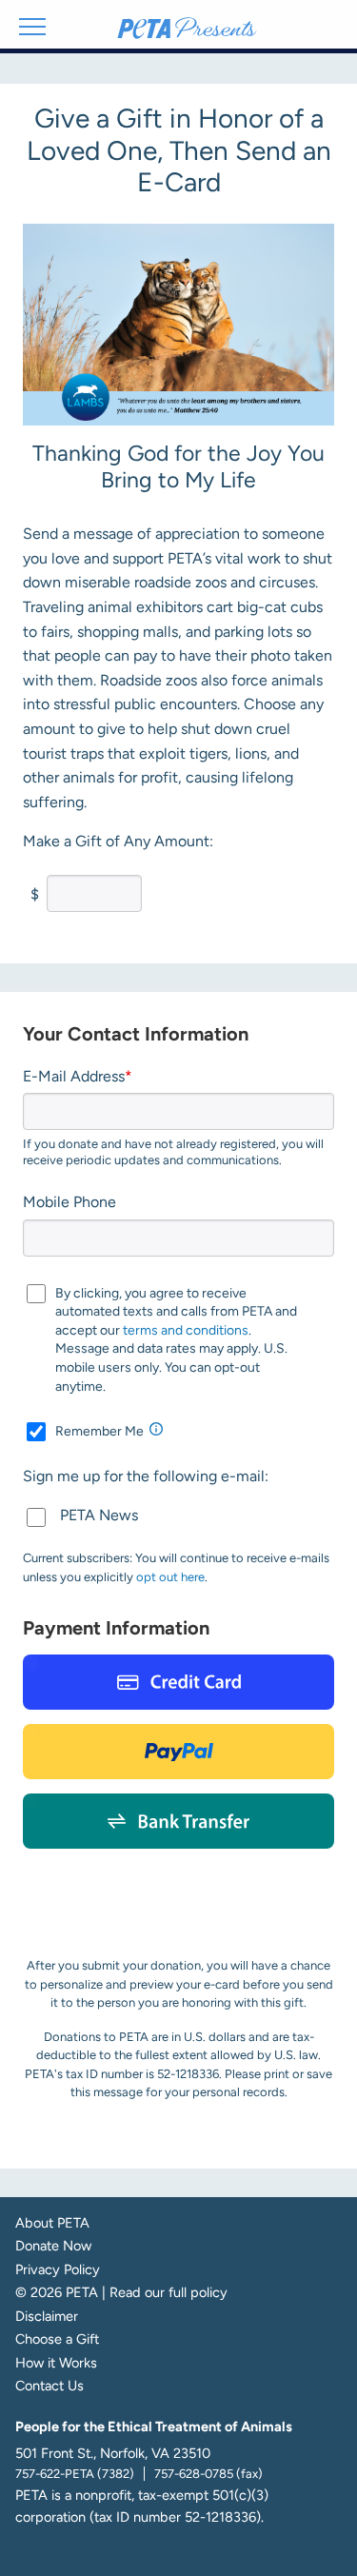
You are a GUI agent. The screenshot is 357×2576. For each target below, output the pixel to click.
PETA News (99, 1515)
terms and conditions (186, 1330)
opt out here (170, 1577)
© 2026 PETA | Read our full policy (121, 2293)
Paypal (178, 1752)
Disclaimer (47, 2317)
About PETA (52, 2223)
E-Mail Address (74, 1076)
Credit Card (178, 1682)
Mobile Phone (69, 1202)
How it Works (56, 2363)
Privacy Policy (58, 2270)
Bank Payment (178, 1821)
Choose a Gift (57, 2339)
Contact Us (50, 2386)
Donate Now (53, 2246)
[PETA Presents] (187, 30)
